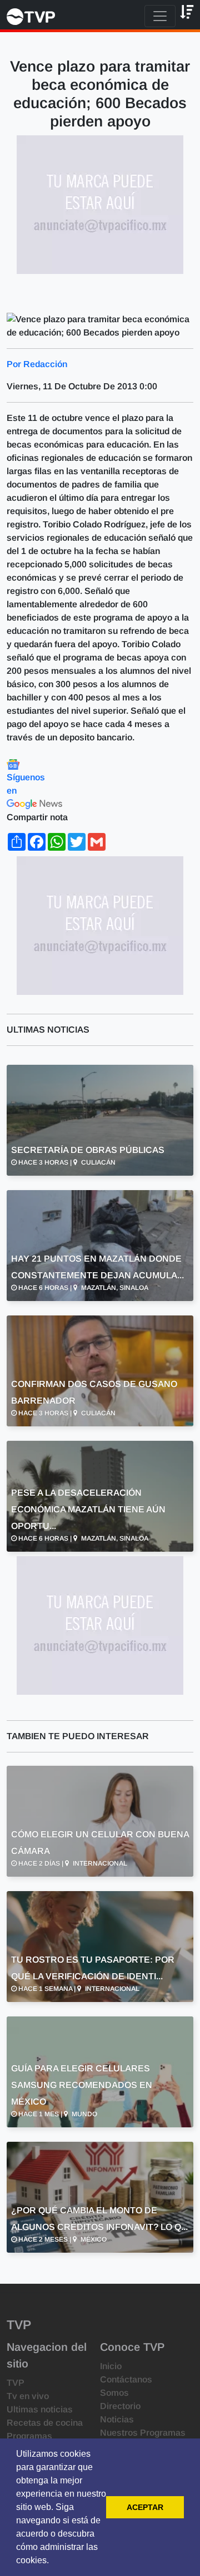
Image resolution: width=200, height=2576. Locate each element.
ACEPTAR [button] (145, 2507)
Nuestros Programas (143, 2433)
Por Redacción (37, 364)
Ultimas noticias (40, 2409)
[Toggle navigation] (160, 16)
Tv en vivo (28, 2396)
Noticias (117, 2419)
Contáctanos (126, 2379)
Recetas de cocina (45, 2423)
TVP (16, 2383)
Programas (29, 2436)
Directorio (120, 2406)
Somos (114, 2393)
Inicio (111, 2366)
